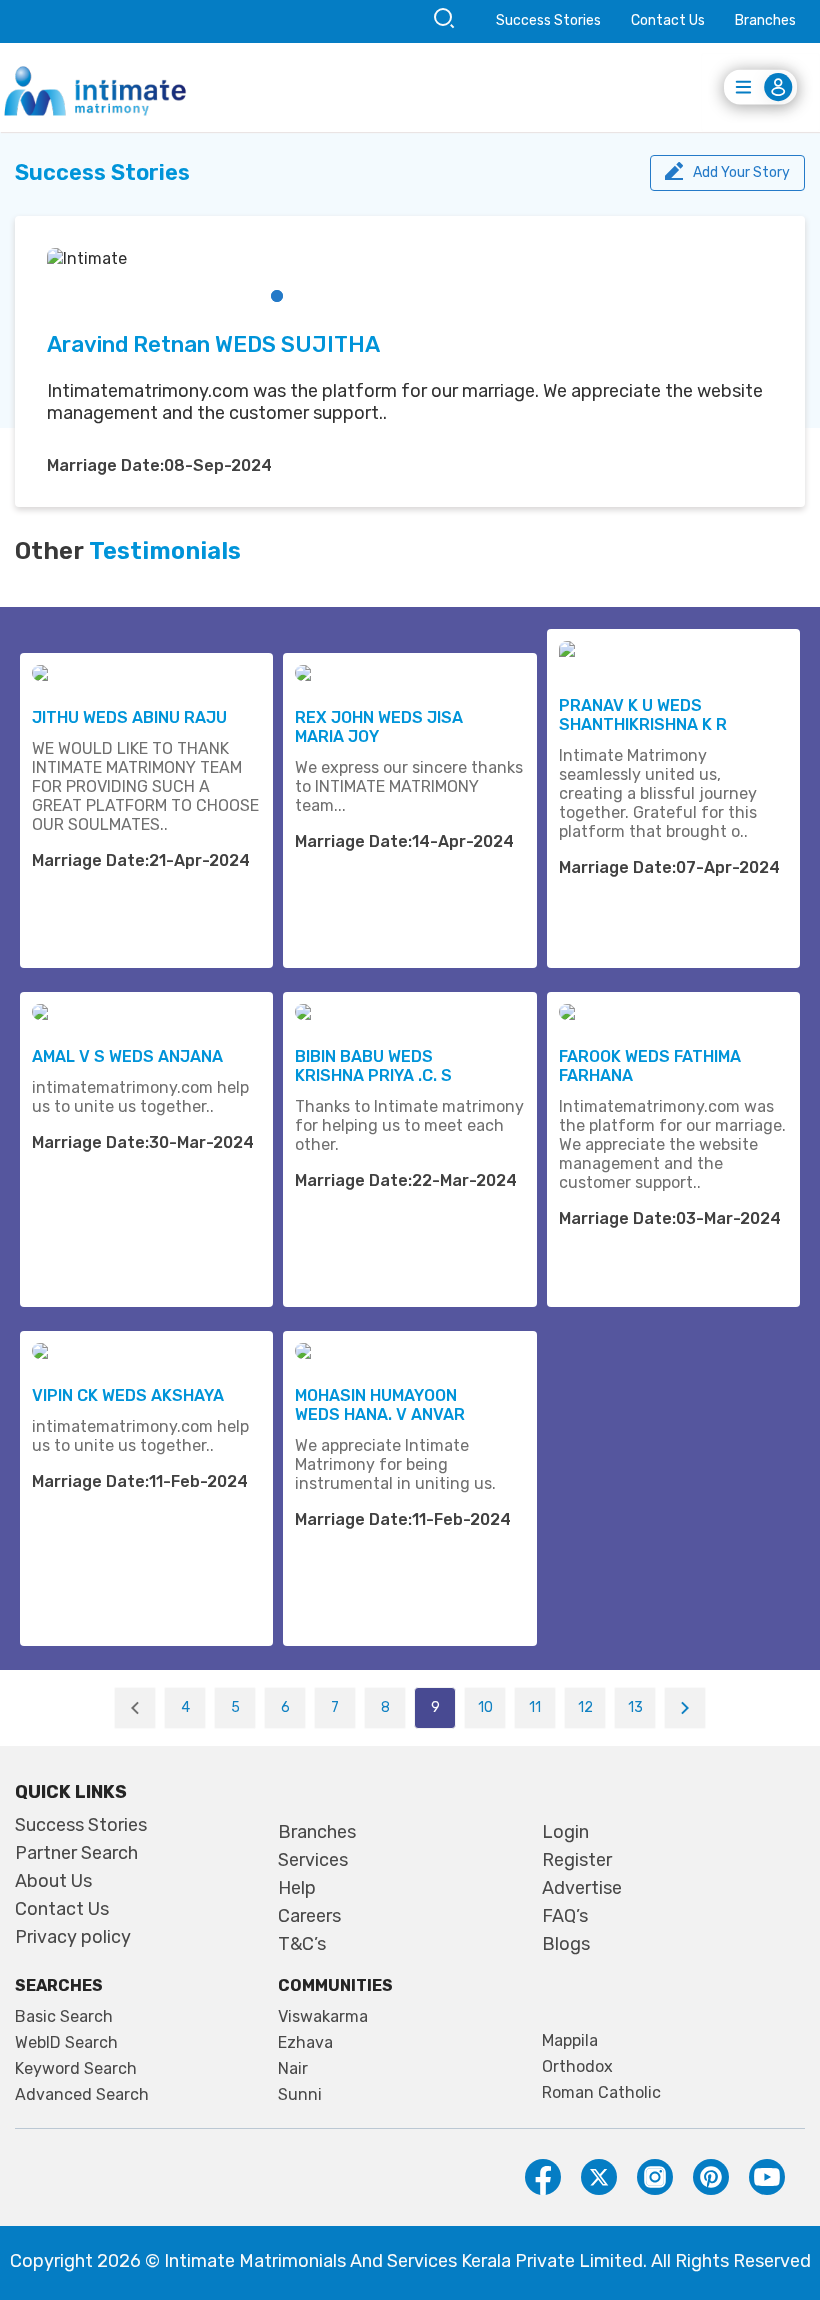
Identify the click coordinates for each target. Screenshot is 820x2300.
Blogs (566, 1944)
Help (297, 1888)
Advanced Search (82, 2095)
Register (577, 1860)
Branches (765, 20)
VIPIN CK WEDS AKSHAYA (128, 1395)
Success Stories (548, 20)
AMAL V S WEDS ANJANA (127, 1056)
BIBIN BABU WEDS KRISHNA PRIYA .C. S (373, 1066)
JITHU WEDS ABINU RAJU (129, 717)
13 (635, 1707)
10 (485, 1707)
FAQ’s (565, 1916)
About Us (53, 1881)
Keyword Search (76, 2069)
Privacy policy (73, 1937)
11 (535, 1707)
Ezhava (305, 2043)
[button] (277, 296)
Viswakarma (323, 2017)
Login (565, 1832)
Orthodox (577, 2067)
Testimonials (165, 551)
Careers (309, 1916)
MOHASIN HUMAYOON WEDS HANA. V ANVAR (380, 1405)
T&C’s (302, 1944)
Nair (293, 2069)
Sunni (300, 2095)
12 (585, 1707)
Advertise (582, 1888)
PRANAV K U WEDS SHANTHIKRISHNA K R (643, 715)
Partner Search (76, 1853)
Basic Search (64, 2017)
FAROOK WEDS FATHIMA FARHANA (650, 1066)
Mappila (570, 2041)
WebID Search (66, 2043)
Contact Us (668, 20)
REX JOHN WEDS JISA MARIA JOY (379, 727)
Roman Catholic (601, 2093)
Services (313, 1860)
